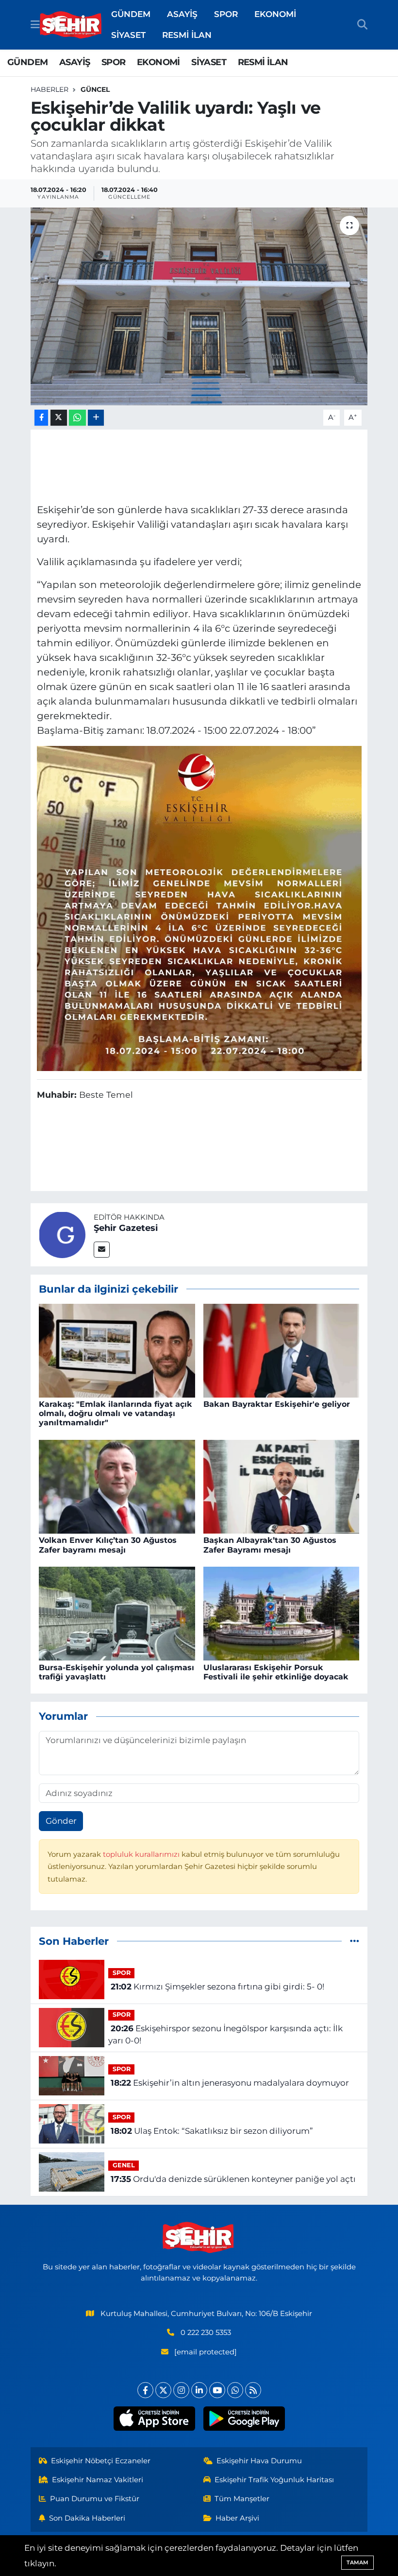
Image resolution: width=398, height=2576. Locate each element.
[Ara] (362, 25)
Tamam (357, 2562)
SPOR (226, 14)
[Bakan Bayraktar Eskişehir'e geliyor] (282, 1350)
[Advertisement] (199, 465)
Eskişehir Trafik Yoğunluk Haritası (274, 2480)
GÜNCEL (95, 89)
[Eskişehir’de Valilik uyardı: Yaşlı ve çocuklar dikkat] (199, 306)
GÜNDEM (131, 14)
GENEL (124, 2165)
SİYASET (128, 35)
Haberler (50, 89)
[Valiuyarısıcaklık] (199, 908)
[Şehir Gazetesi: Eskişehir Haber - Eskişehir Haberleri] (71, 25)
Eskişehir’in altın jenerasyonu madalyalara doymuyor (230, 2083)
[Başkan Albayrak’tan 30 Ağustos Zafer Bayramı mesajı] (282, 1486)
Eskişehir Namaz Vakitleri (98, 2480)
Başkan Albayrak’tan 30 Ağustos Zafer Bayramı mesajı (270, 1545)
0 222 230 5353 (206, 2333)
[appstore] (154, 2419)
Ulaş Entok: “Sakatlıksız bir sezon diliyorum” (212, 2131)
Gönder (61, 1821)
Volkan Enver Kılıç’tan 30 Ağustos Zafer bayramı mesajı (108, 1545)
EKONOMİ (275, 14)
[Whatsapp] (235, 2390)
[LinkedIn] (199, 2390)
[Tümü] (355, 1941)
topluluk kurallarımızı (142, 1854)
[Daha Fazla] (96, 418)
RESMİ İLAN (187, 35)
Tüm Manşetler (242, 2499)
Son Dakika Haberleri (87, 2518)
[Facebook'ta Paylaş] (41, 418)
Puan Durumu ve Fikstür (95, 2499)
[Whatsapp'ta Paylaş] (77, 418)
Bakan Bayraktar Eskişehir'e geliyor (277, 1404)
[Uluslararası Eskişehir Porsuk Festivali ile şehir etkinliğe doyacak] (282, 1613)
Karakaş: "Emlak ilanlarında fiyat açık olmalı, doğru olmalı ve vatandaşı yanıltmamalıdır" (116, 1413)
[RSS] (253, 2390)
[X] (163, 2390)
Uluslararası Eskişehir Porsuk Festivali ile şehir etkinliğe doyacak (276, 1672)
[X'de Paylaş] (59, 418)
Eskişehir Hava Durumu (259, 2461)
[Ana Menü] (35, 24)
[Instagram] (181, 2390)
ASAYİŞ (182, 14)
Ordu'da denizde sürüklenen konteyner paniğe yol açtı (233, 2179)
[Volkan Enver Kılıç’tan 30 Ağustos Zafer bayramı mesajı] (117, 1486)
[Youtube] (217, 2390)
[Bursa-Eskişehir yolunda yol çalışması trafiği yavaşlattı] (117, 1613)
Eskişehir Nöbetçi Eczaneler (101, 2461)
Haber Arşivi (237, 2518)
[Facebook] (145, 2390)
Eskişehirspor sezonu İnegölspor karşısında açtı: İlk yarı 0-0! (225, 2035)
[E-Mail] (102, 1250)
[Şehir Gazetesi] (62, 1234)
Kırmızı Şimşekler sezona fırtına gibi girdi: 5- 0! (217, 1987)
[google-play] (244, 2419)
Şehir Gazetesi (126, 1228)
